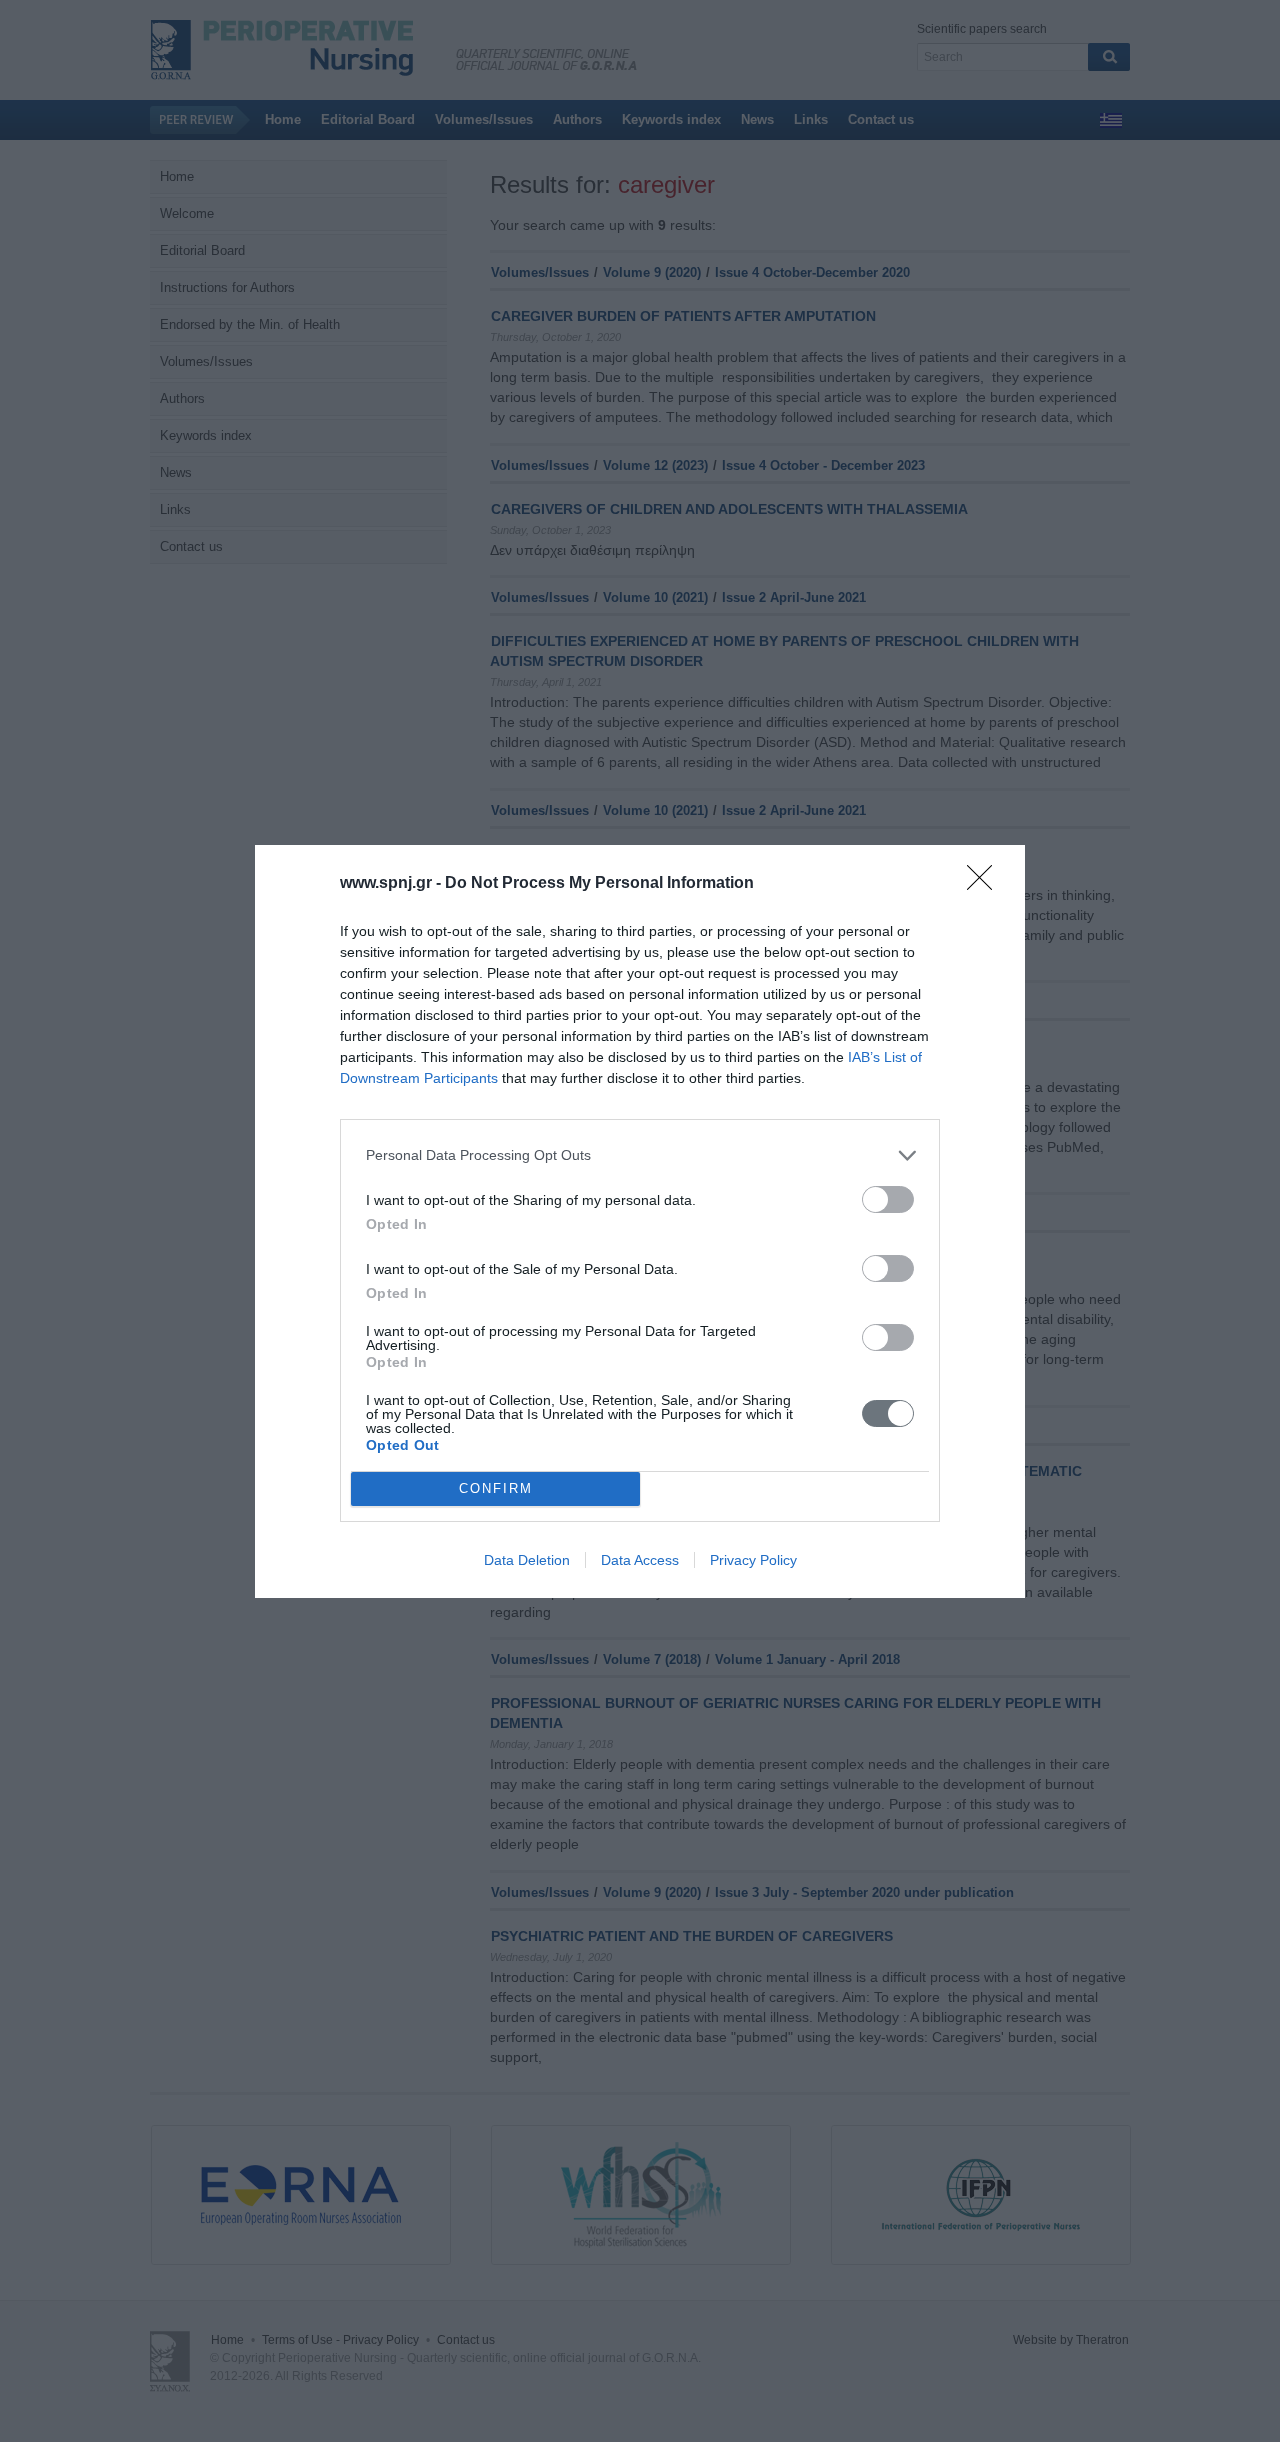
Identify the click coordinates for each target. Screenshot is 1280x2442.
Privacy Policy (753, 1560)
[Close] (986, 884)
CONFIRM (496, 1488)
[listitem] (640, 1155)
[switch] (888, 1199)
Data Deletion (527, 1560)
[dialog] (640, 1221)
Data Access (640, 1560)
